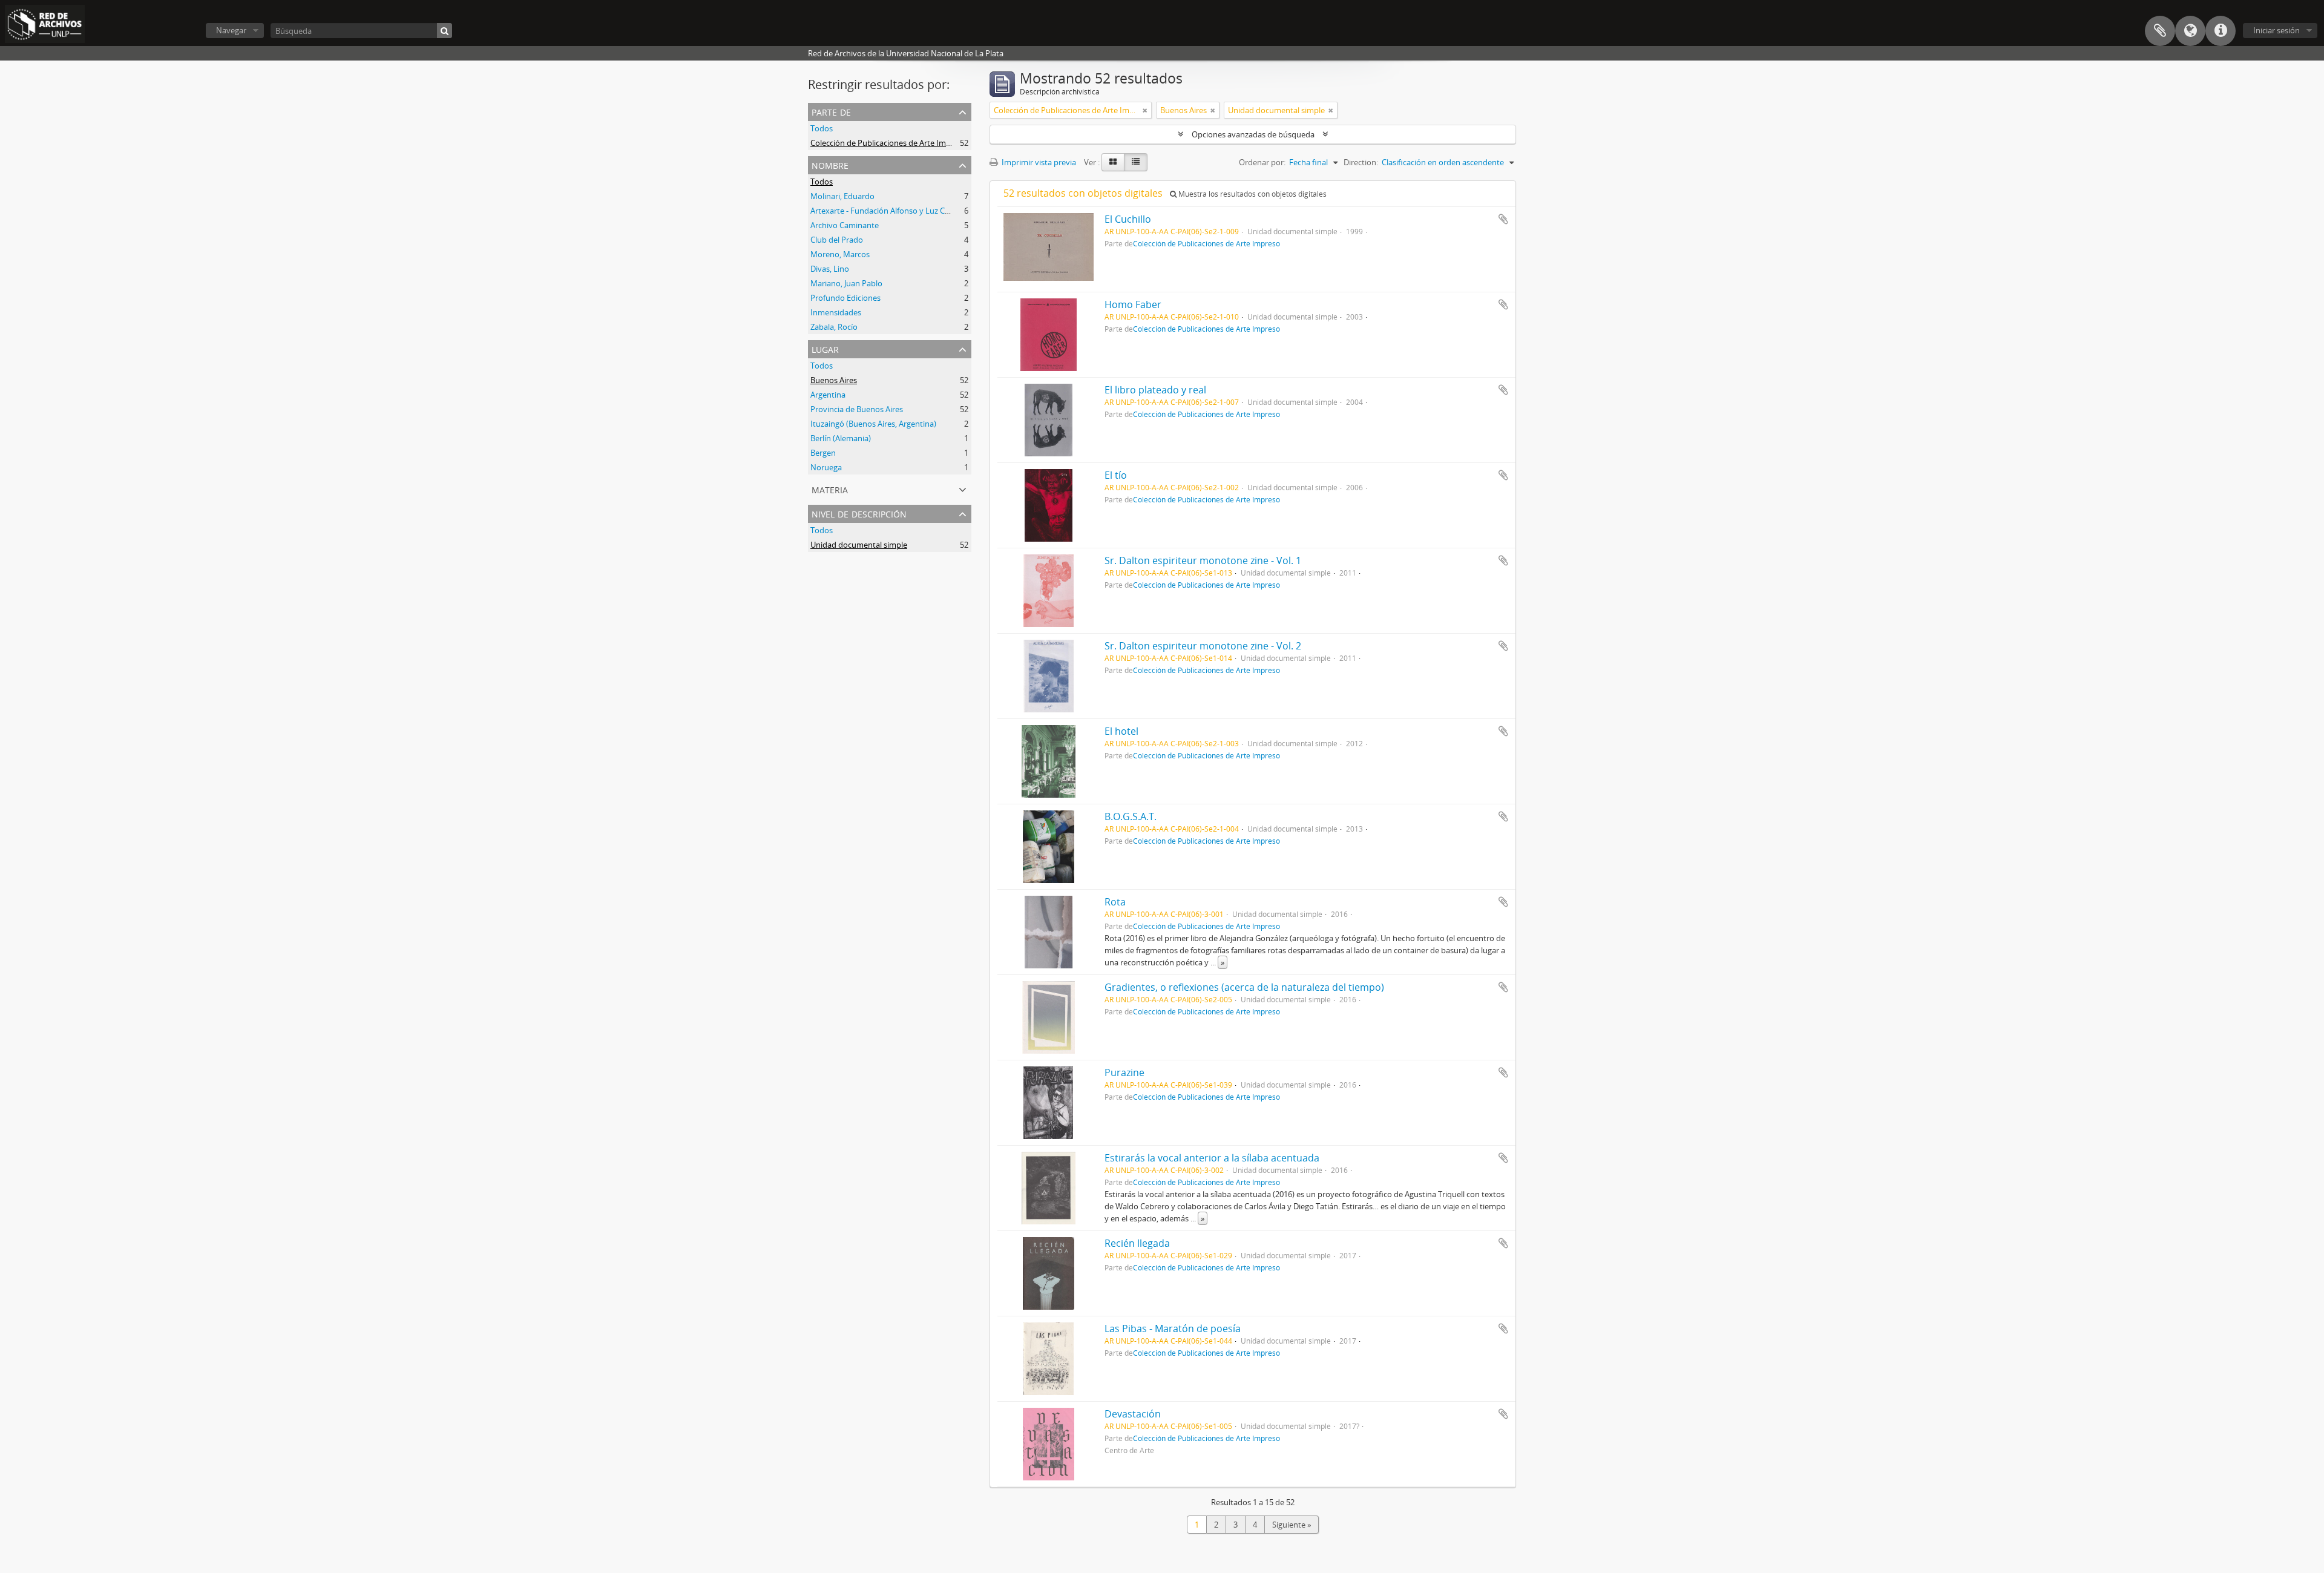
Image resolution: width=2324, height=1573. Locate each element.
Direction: (1361, 162)
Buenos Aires (834, 380)
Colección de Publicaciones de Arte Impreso (888, 143)
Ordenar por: (1262, 162)
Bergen (823, 453)
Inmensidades (836, 312)
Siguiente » (1292, 1525)
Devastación (1133, 1414)
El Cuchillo (1128, 219)
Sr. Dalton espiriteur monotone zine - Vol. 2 (1203, 646)
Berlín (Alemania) (841, 438)
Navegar (231, 30)
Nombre (830, 164)
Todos (822, 128)
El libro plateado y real (1155, 390)
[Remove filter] (1145, 110)
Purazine (1124, 1072)
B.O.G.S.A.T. (1131, 816)
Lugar (825, 348)
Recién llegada (1137, 1243)
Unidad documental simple (859, 545)
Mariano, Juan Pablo (846, 283)
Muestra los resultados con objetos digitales (1252, 194)
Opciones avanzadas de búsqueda (1253, 134)
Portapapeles (2160, 31)
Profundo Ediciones (845, 298)
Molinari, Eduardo (842, 196)
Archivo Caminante (845, 225)
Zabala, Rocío (834, 327)
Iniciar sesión (2276, 30)
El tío (1116, 475)
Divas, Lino (830, 269)
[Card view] (1113, 162)
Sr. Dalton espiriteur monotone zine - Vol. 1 (1203, 560)
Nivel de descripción (859, 513)
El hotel (1121, 731)
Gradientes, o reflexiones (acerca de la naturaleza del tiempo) (1244, 987)
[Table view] (1136, 162)
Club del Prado (837, 240)
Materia (830, 489)
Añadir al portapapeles (1503, 219)
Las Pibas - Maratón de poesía (1173, 1328)
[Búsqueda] (445, 31)
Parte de (831, 111)
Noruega (826, 467)
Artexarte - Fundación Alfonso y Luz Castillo (888, 211)
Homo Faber (1133, 304)
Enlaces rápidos (2221, 31)
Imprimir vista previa (1038, 162)
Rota (1115, 902)
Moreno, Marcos (840, 254)
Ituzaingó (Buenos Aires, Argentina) (873, 424)
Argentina (828, 395)
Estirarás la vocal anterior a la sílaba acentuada (1212, 1158)
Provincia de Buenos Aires (857, 409)
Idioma (2190, 31)
